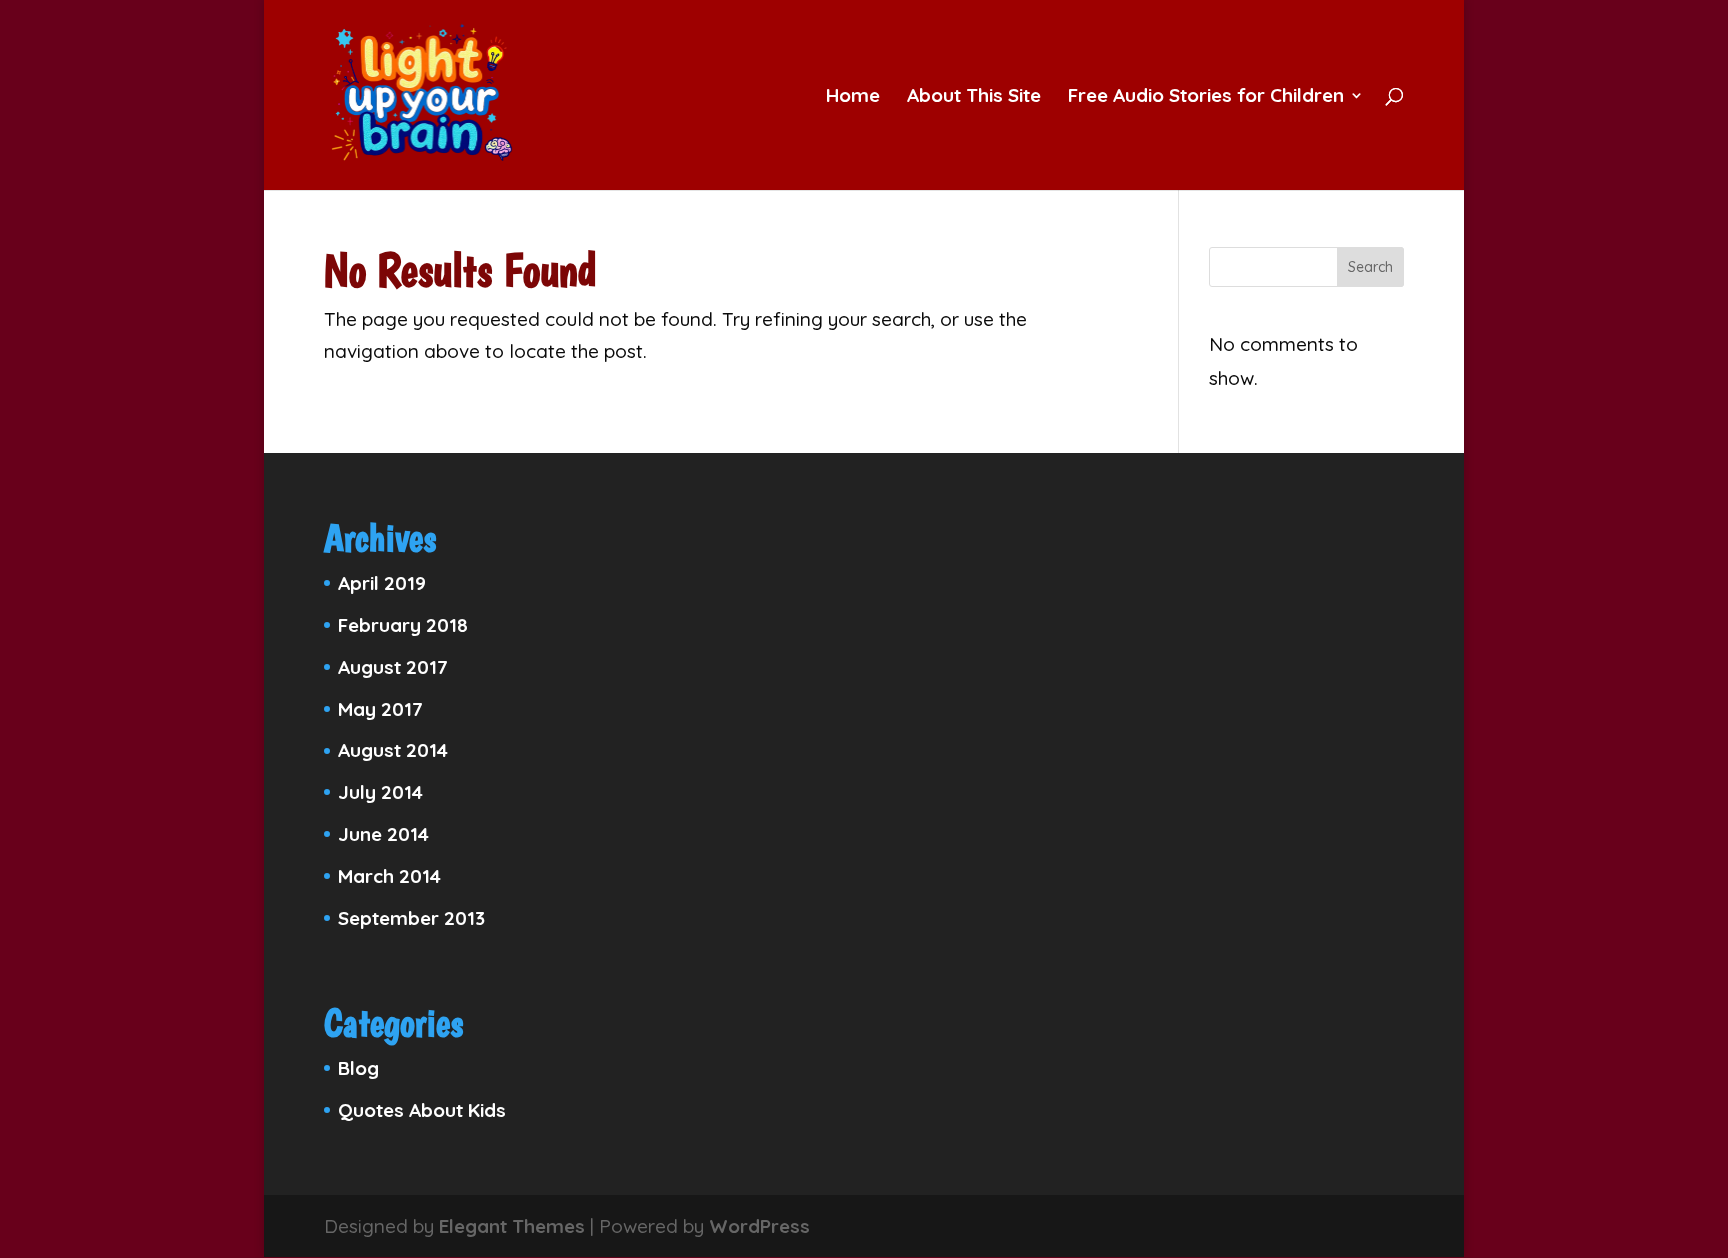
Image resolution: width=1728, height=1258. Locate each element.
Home (853, 97)
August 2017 (393, 667)
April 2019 (382, 583)
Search (1370, 267)
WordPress (759, 1226)
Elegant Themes (512, 1226)
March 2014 (389, 876)
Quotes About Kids (422, 1110)
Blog (358, 1068)
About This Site (974, 97)
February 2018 (403, 625)
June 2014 (383, 834)
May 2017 (380, 709)
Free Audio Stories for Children (1206, 97)
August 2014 (393, 750)
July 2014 (380, 792)
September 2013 (411, 918)
